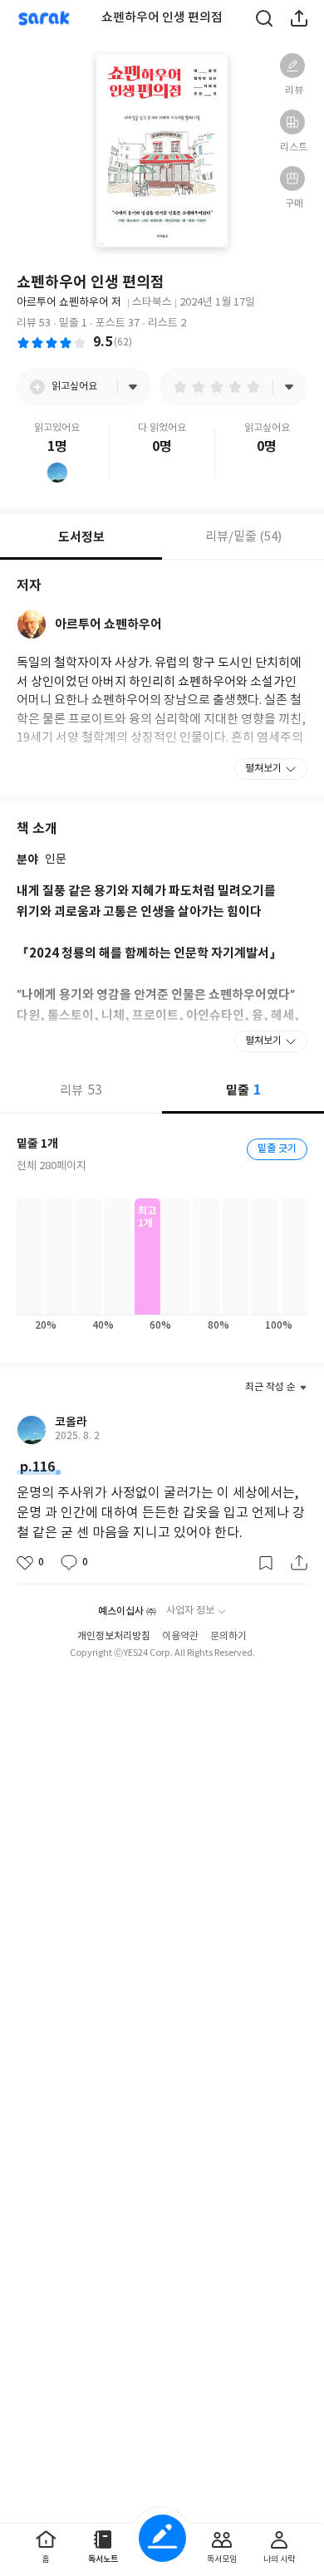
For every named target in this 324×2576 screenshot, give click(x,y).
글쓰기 (162, 2538)
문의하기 (228, 1636)
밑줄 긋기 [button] (277, 1148)
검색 (264, 18)
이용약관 (180, 1636)
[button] (292, 66)
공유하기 (299, 18)
